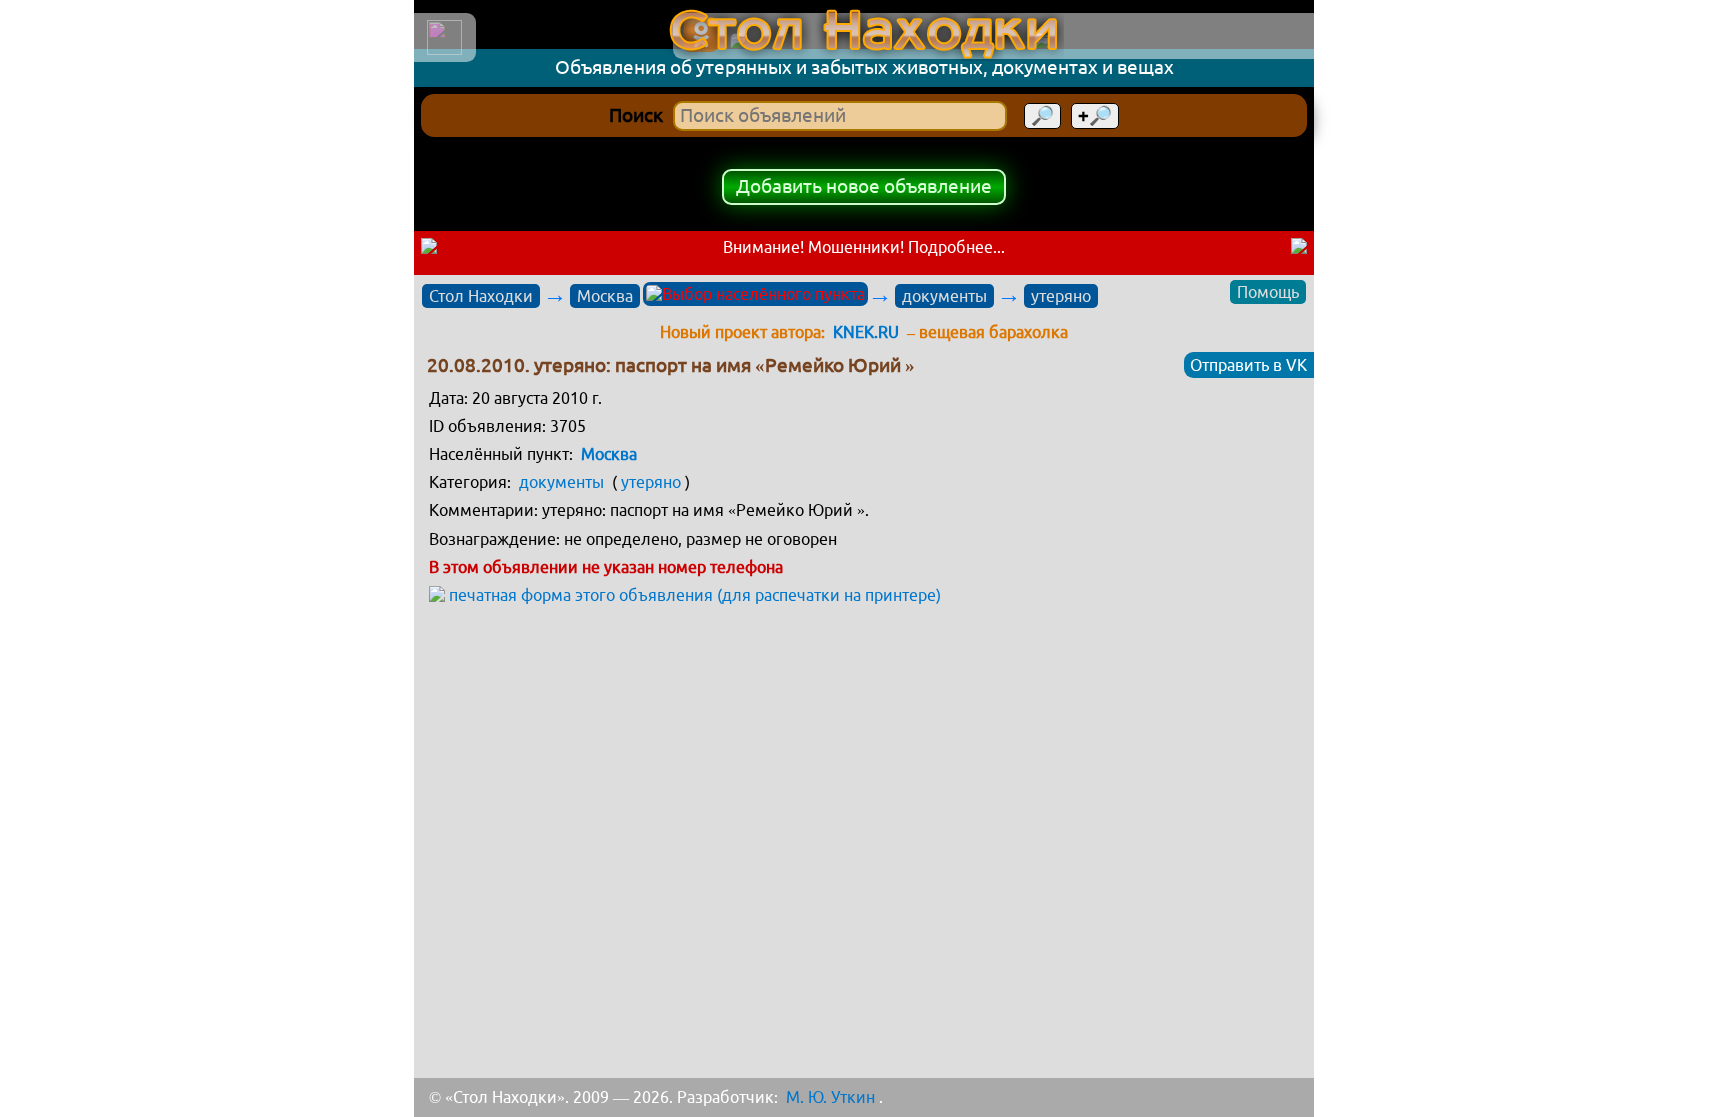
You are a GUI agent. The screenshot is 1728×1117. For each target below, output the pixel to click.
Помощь (1268, 292)
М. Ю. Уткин (830, 1097)
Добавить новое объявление (864, 186)
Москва (605, 296)
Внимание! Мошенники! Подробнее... (864, 247)
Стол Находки (481, 296)
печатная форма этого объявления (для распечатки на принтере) (695, 595)
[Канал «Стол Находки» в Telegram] (1168, 42)
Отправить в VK (1248, 365)
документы (944, 296)
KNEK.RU (866, 332)
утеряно (1061, 296)
